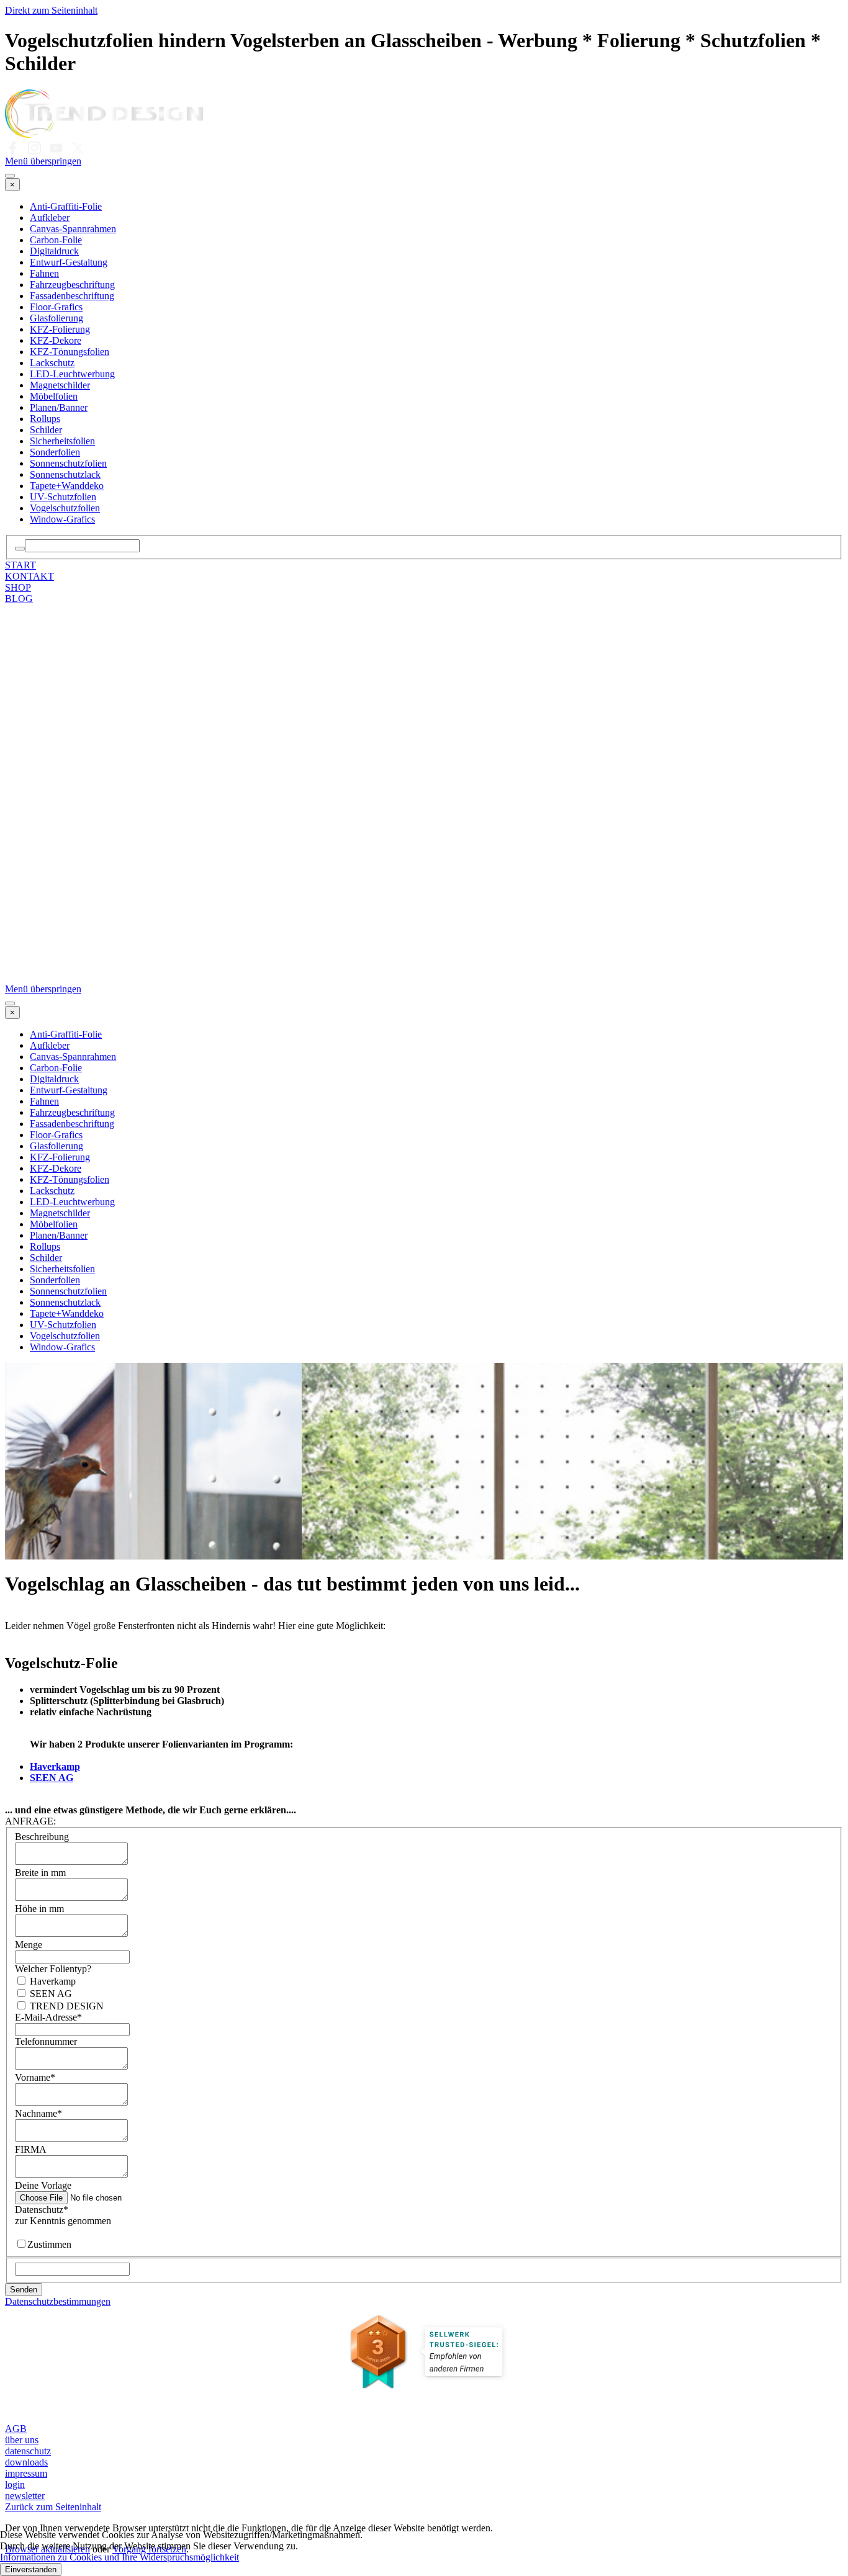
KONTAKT (29, 576)
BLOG (19, 599)
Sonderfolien (55, 452)
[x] (78, 148)
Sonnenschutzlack (65, 474)
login (15, 2484)
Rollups (45, 419)
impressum (26, 2473)
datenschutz (28, 2451)
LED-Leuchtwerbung (72, 374)
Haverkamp (55, 1766)
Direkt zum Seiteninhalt (51, 10)
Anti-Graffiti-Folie (66, 206)
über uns (22, 2440)
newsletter (25, 2496)
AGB (16, 2429)
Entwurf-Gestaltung (69, 262)
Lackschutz (52, 363)
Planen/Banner (59, 407)
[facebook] (13, 148)
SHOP (18, 587)
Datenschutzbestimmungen (58, 2301)
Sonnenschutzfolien (68, 463)
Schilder (46, 430)
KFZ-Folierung (60, 329)
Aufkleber (50, 218)
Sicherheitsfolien (62, 441)
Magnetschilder (60, 385)
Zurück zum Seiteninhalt (53, 2507)
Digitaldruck (54, 251)
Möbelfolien (54, 396)
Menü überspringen (43, 161)
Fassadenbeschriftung (72, 296)
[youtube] (56, 148)
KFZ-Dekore (56, 340)
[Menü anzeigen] (10, 176)
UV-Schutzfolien (63, 497)
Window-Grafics (62, 519)
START (20, 565)
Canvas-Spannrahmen (73, 229)
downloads (26, 2462)
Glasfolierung (56, 318)
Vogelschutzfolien (65, 508)
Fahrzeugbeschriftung (72, 285)
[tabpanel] (424, 1694)
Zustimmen (49, 2244)
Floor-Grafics (56, 307)
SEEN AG (52, 1778)
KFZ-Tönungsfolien (70, 352)
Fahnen (44, 273)
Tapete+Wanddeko (67, 486)
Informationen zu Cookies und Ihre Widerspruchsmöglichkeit (120, 2557)
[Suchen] (20, 549)
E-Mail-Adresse (48, 2017)
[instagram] (34, 148)
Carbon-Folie (56, 240)
